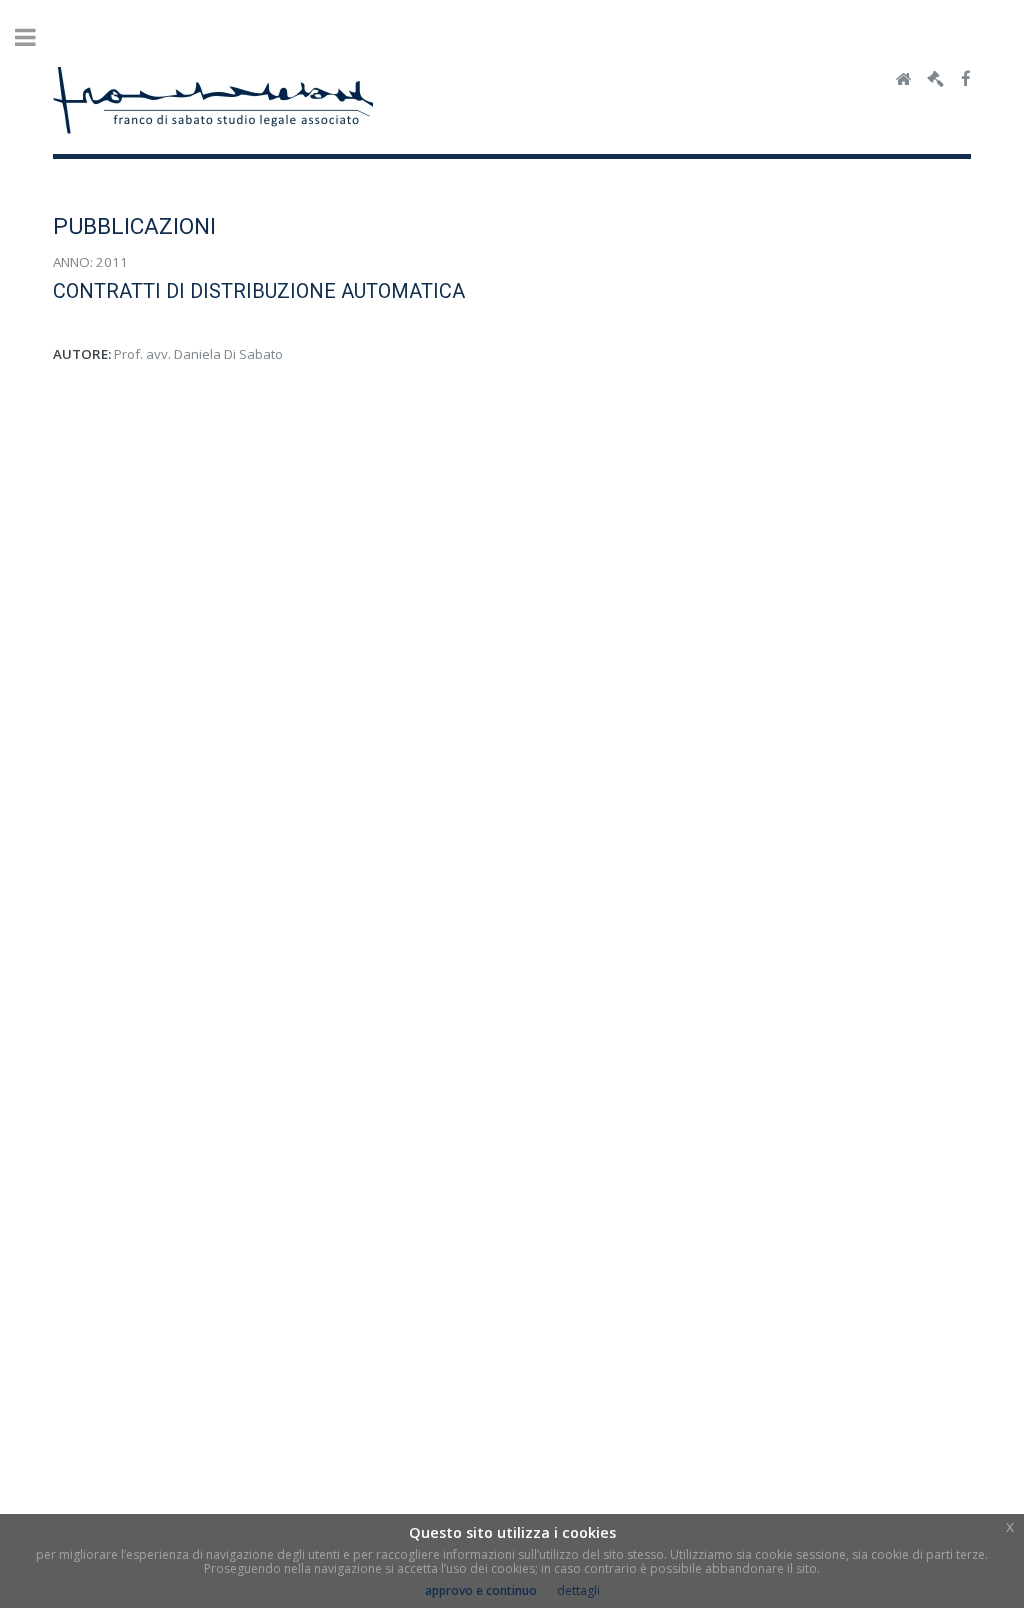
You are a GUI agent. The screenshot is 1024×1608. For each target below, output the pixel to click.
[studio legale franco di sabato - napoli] (903, 80)
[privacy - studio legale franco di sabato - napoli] (935, 80)
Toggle (36, 37)
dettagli (578, 1590)
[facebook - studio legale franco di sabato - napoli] (966, 80)
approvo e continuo (481, 1590)
